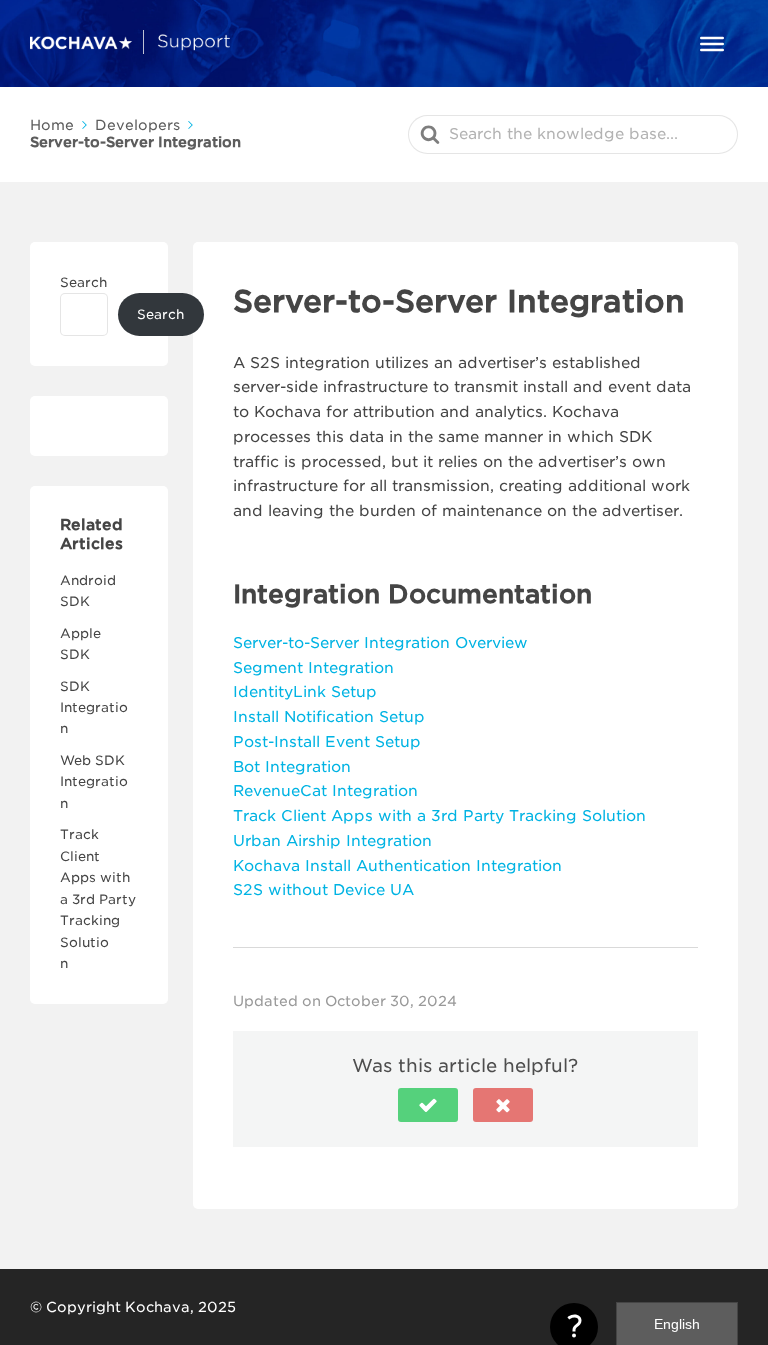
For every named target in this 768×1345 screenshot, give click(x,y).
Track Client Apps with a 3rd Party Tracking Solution (98, 899)
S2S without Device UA (323, 890)
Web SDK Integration (94, 782)
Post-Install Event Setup (327, 742)
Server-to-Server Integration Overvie (373, 643)
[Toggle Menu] (712, 43)
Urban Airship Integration (332, 841)
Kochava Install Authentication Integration (397, 866)
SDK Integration (94, 708)
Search (83, 282)
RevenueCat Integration (325, 791)
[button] (428, 1105)
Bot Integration (292, 767)
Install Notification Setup (329, 717)
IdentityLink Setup (305, 692)
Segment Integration (313, 668)
